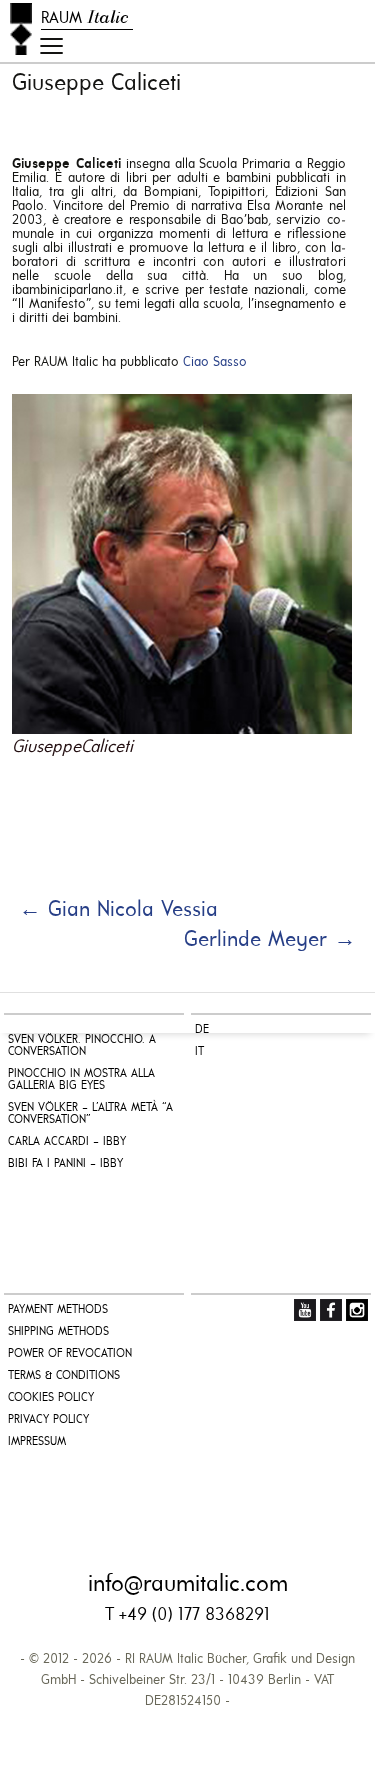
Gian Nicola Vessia (118, 910)
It (199, 1052)
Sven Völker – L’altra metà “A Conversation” (90, 1114)
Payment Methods (58, 1310)
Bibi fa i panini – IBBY (65, 1164)
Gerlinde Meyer (270, 940)
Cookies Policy (51, 1398)
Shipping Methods (58, 1332)
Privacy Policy (48, 1420)
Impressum (37, 1442)
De (202, 1030)
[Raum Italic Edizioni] (21, 29)
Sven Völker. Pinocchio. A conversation (82, 1046)
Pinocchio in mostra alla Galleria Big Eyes (81, 1080)
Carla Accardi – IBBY (67, 1142)
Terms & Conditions (64, 1376)
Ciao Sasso (215, 362)
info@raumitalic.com (188, 1585)
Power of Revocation (70, 1354)
